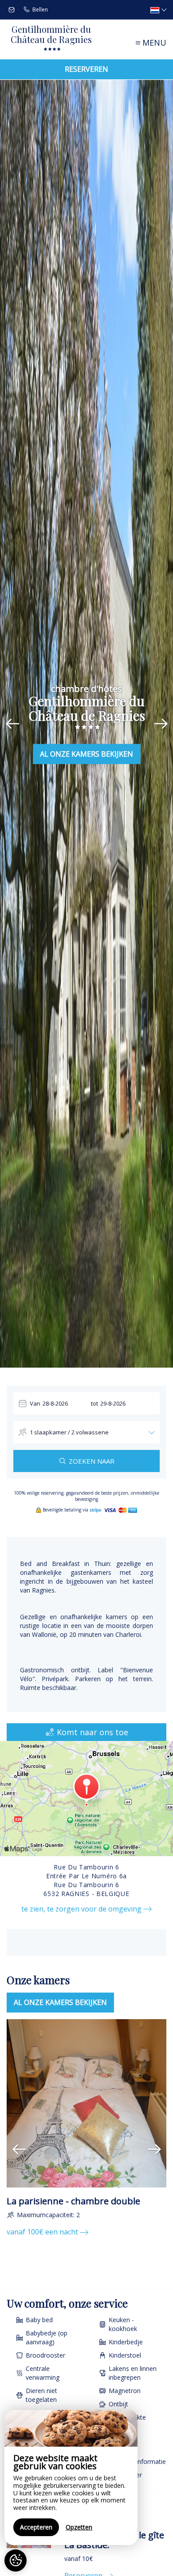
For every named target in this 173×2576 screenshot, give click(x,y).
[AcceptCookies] (16, 2560)
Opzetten (79, 2527)
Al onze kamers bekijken (86, 754)
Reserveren (86, 69)
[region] (71, 2477)
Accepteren (36, 2527)
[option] (86, 2129)
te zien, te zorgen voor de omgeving (82, 1909)
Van (35, 1403)
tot (94, 1403)
